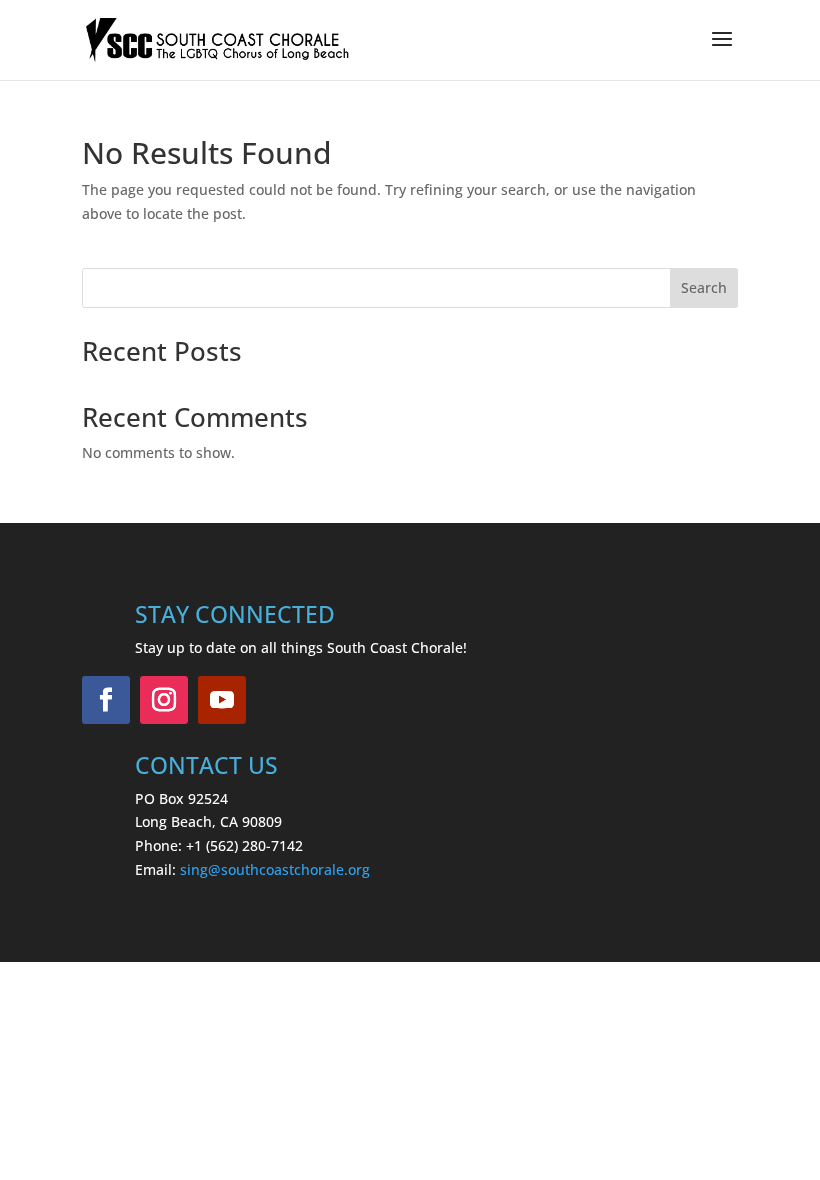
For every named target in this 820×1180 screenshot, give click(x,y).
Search (704, 287)
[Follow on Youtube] (222, 700)
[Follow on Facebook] (106, 700)
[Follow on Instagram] (164, 700)
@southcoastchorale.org (289, 869)
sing (194, 869)
